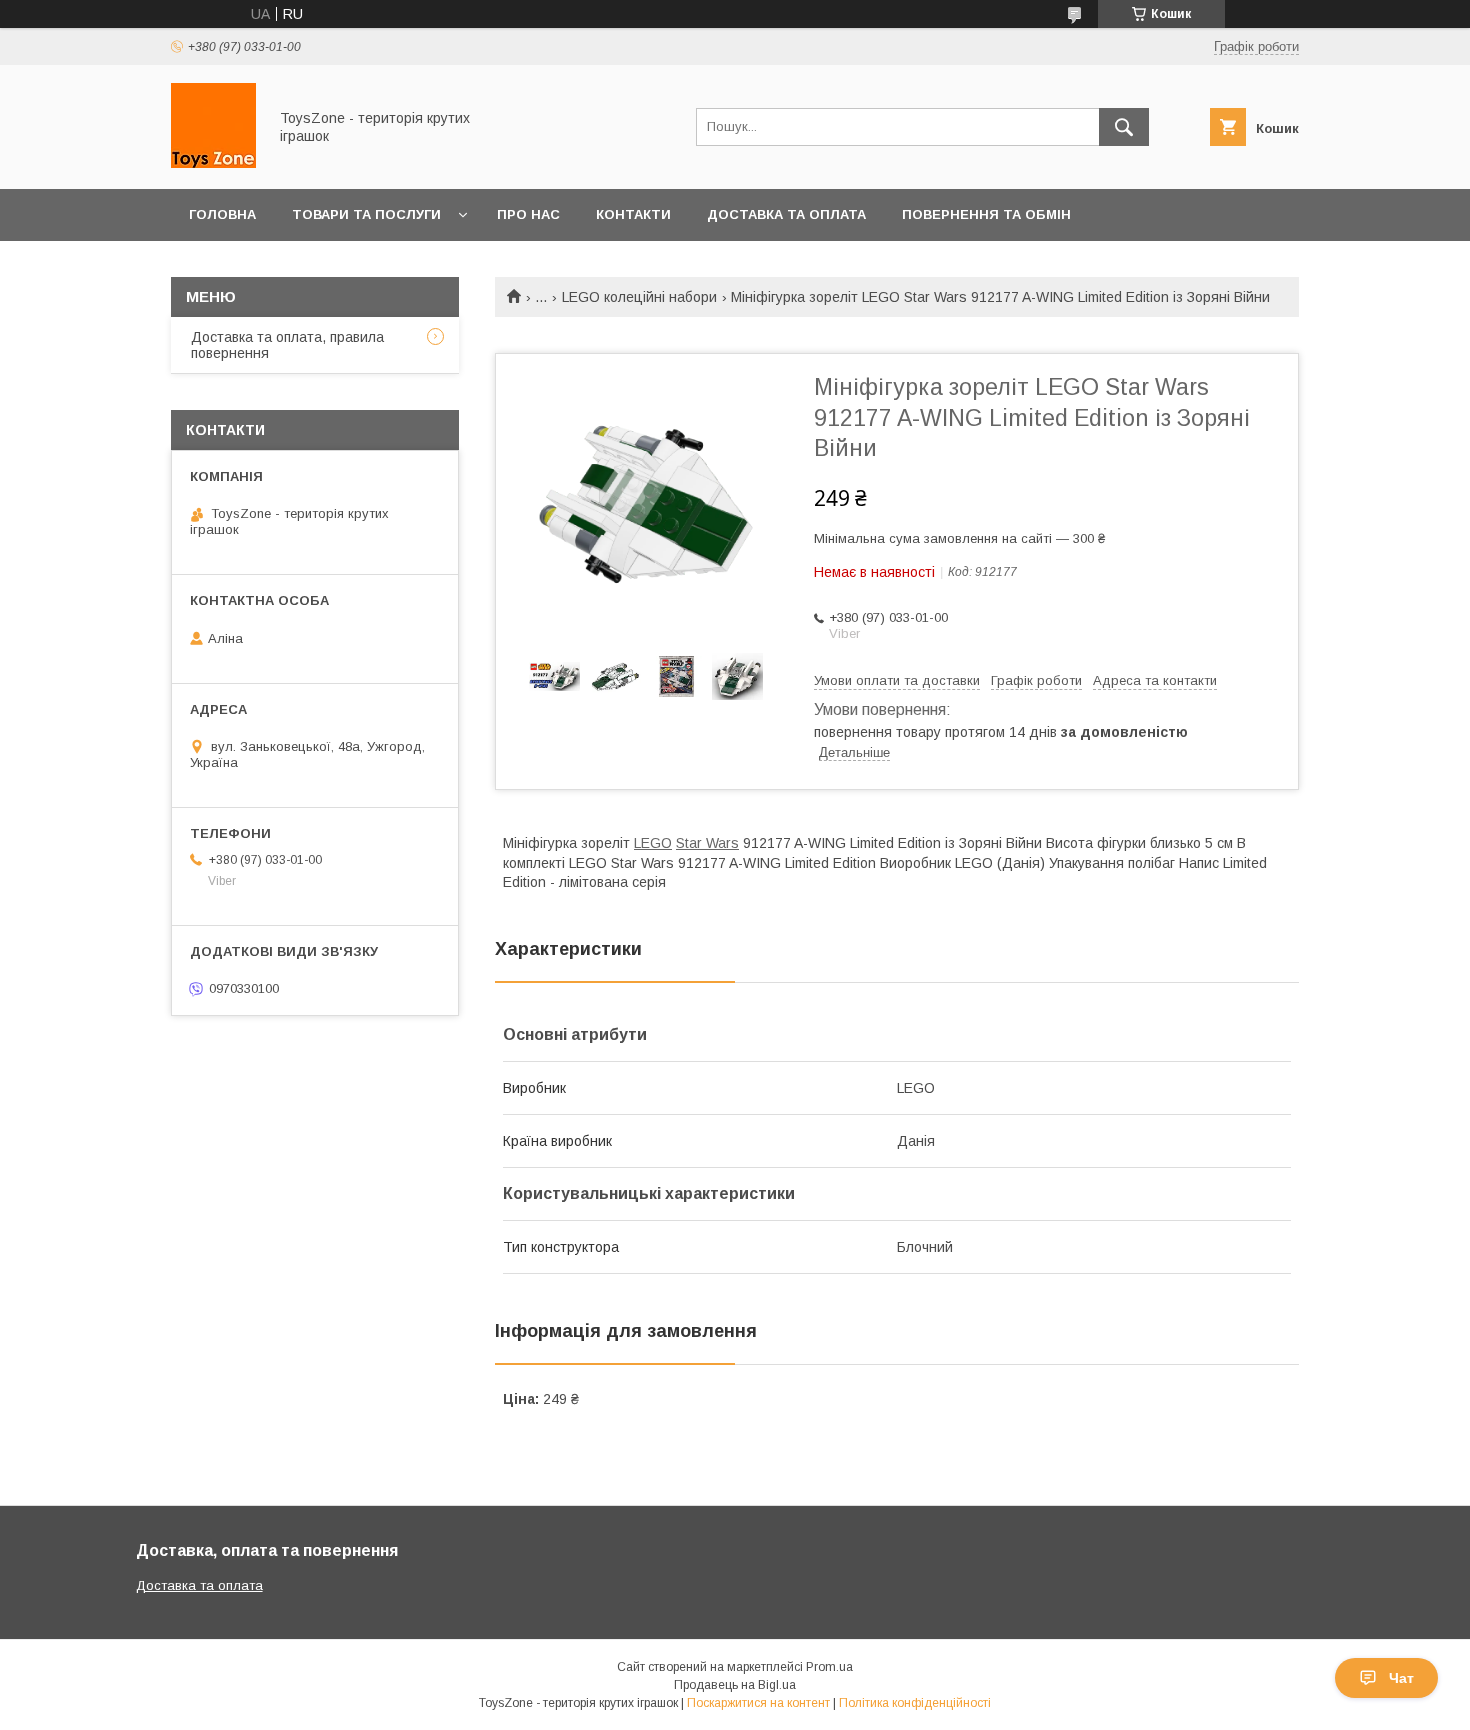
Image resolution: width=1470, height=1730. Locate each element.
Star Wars (707, 843)
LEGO (653, 843)
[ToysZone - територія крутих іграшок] (213, 163)
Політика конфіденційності (915, 1703)
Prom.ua (829, 1667)
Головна (222, 214)
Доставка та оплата (786, 214)
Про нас (528, 214)
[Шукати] (1124, 127)
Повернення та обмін (986, 214)
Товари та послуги (366, 214)
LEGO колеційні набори (639, 297)
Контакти (633, 214)
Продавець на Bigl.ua (735, 1685)
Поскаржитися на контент (758, 1703)
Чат (1401, 1678)
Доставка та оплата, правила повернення (287, 345)
